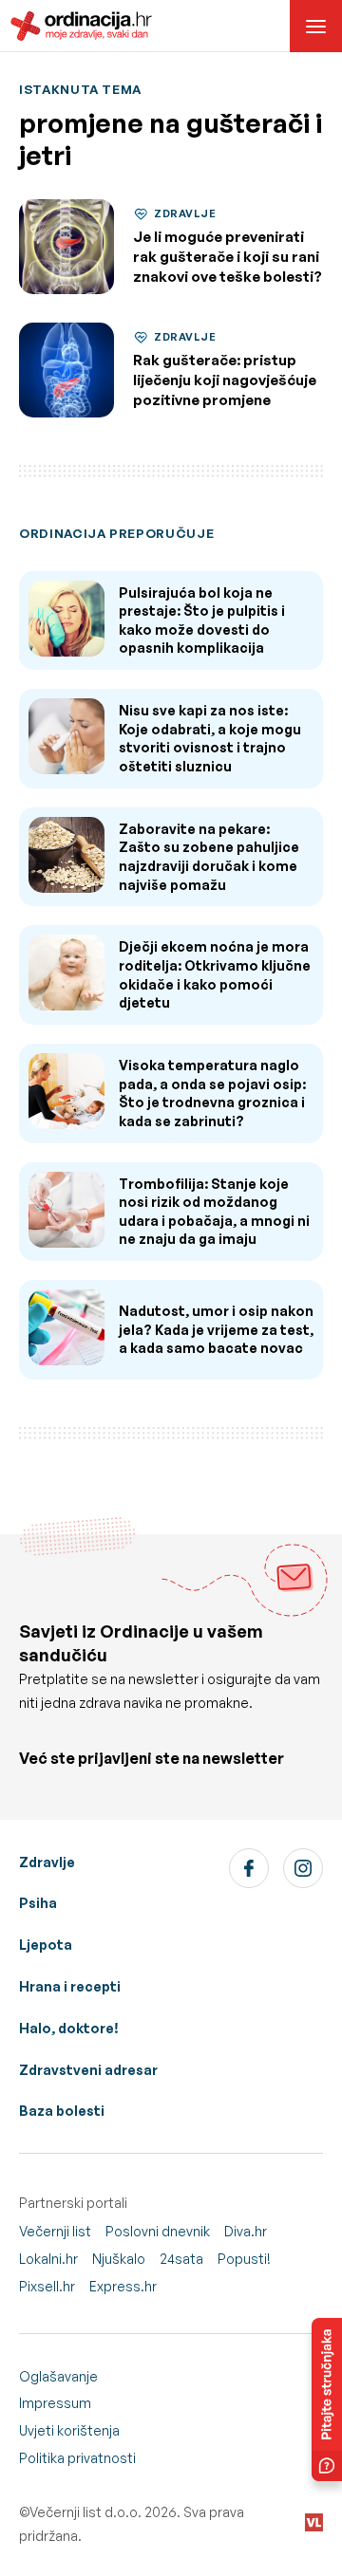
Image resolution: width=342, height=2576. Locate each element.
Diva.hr (246, 2231)
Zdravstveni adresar (88, 2070)
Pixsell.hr (47, 2286)
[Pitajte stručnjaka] (327, 2400)
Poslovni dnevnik (158, 2231)
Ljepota (46, 1945)
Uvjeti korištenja (69, 2430)
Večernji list (55, 2231)
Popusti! (244, 2259)
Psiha (38, 1903)
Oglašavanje (58, 2376)
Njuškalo (119, 2259)
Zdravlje (47, 1862)
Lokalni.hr (48, 2259)
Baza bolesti (62, 2111)
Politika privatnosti (77, 2458)
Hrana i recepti (70, 1986)
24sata (181, 2259)
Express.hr (123, 2286)
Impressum (55, 2403)
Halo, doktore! (69, 2028)
